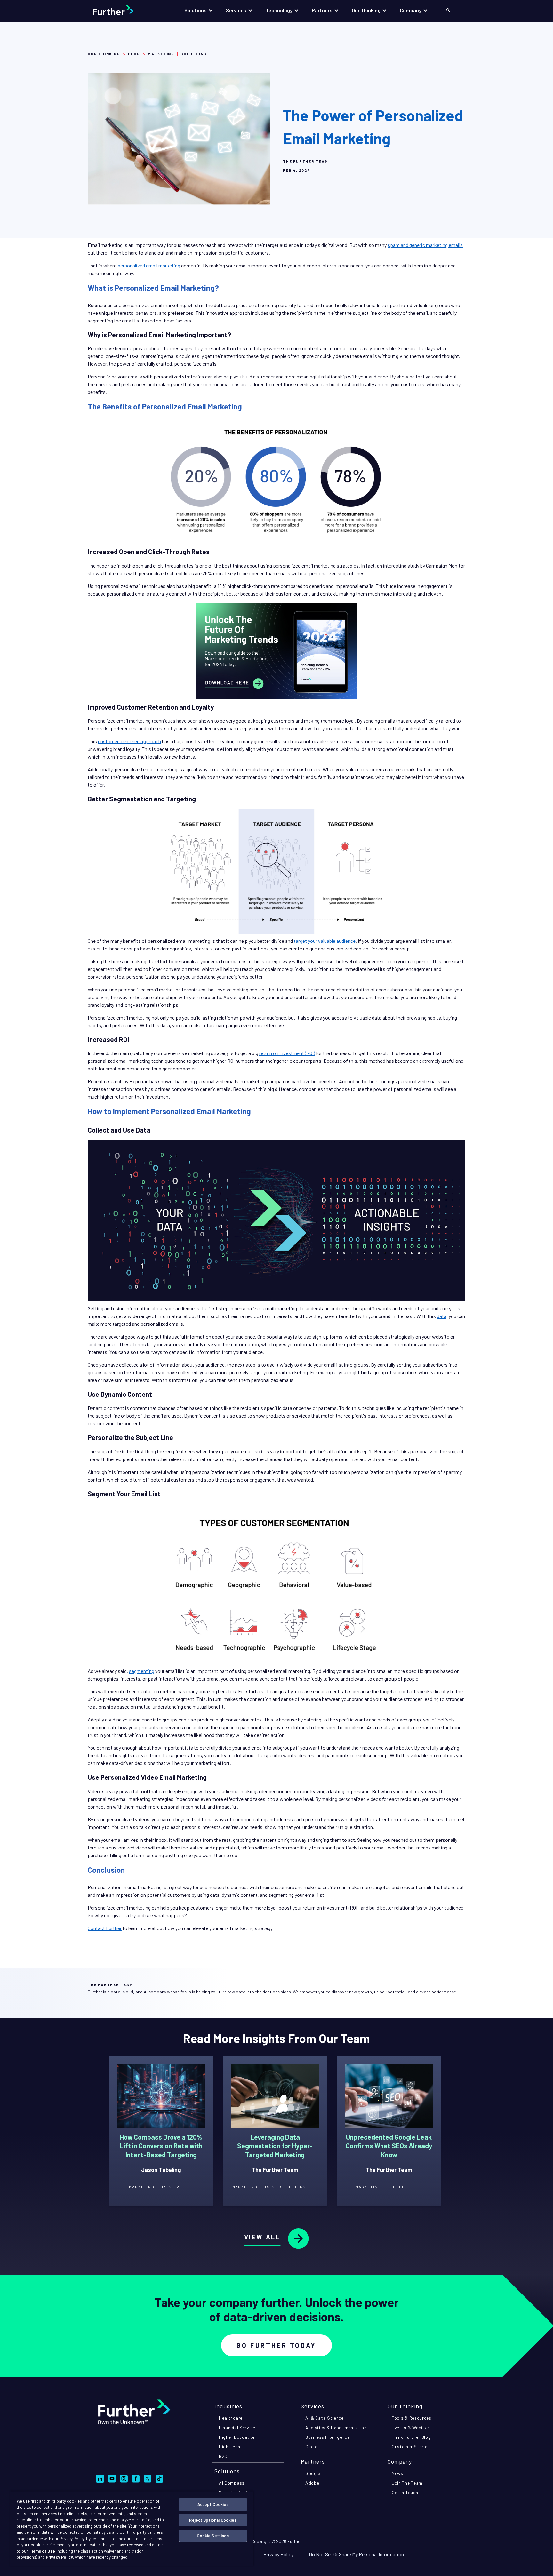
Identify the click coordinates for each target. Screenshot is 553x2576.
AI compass (232, 2483)
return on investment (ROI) (287, 1053)
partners (313, 2461)
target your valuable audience (325, 941)
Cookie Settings (213, 2536)
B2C (223, 2456)
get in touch (405, 2492)
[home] (120, 10)
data (442, 1316)
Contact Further (105, 1928)
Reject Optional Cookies (213, 2520)
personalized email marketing (149, 265)
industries (228, 2406)
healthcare (231, 2418)
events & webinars (412, 2427)
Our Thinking (104, 54)
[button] (199, 10)
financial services (238, 2427)
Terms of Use (42, 2551)
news (397, 2473)
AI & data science (325, 2418)
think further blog (411, 2437)
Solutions (227, 2471)
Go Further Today (276, 2345)
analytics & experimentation (336, 2427)
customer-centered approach (129, 741)
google (313, 2473)
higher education (237, 2437)
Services (313, 2406)
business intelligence (328, 2437)
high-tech (229, 2447)
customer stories (411, 2447)
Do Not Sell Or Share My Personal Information (356, 2554)
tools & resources (412, 2418)
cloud (312, 2447)
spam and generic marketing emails (425, 245)
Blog (134, 54)
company (400, 2461)
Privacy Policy (278, 2554)
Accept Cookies (213, 2504)
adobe (312, 2483)
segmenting (142, 1671)
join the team (407, 2483)
